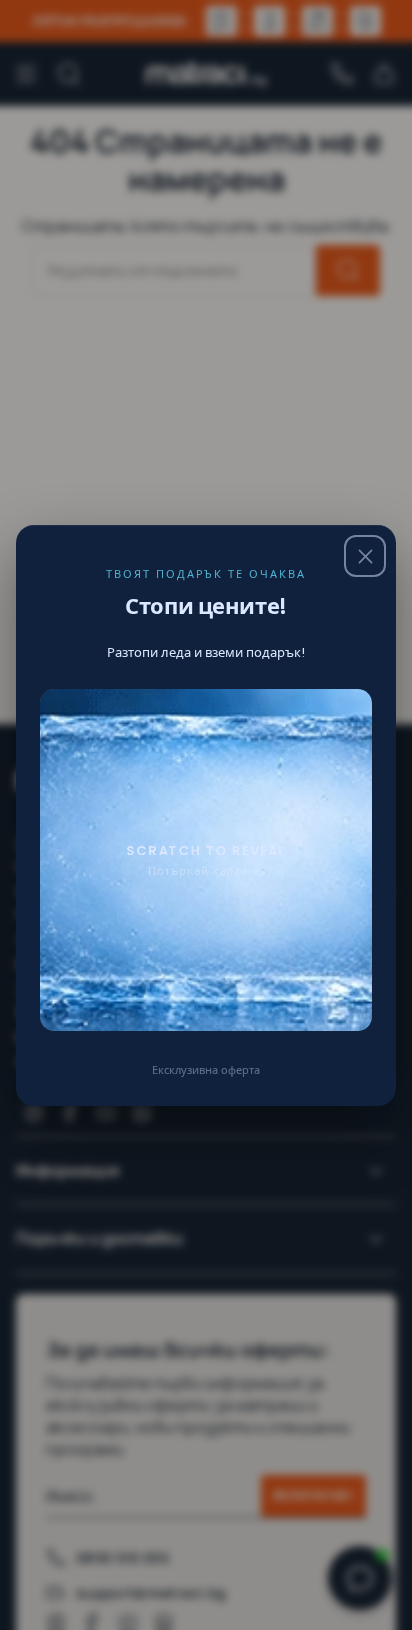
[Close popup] (365, 556)
